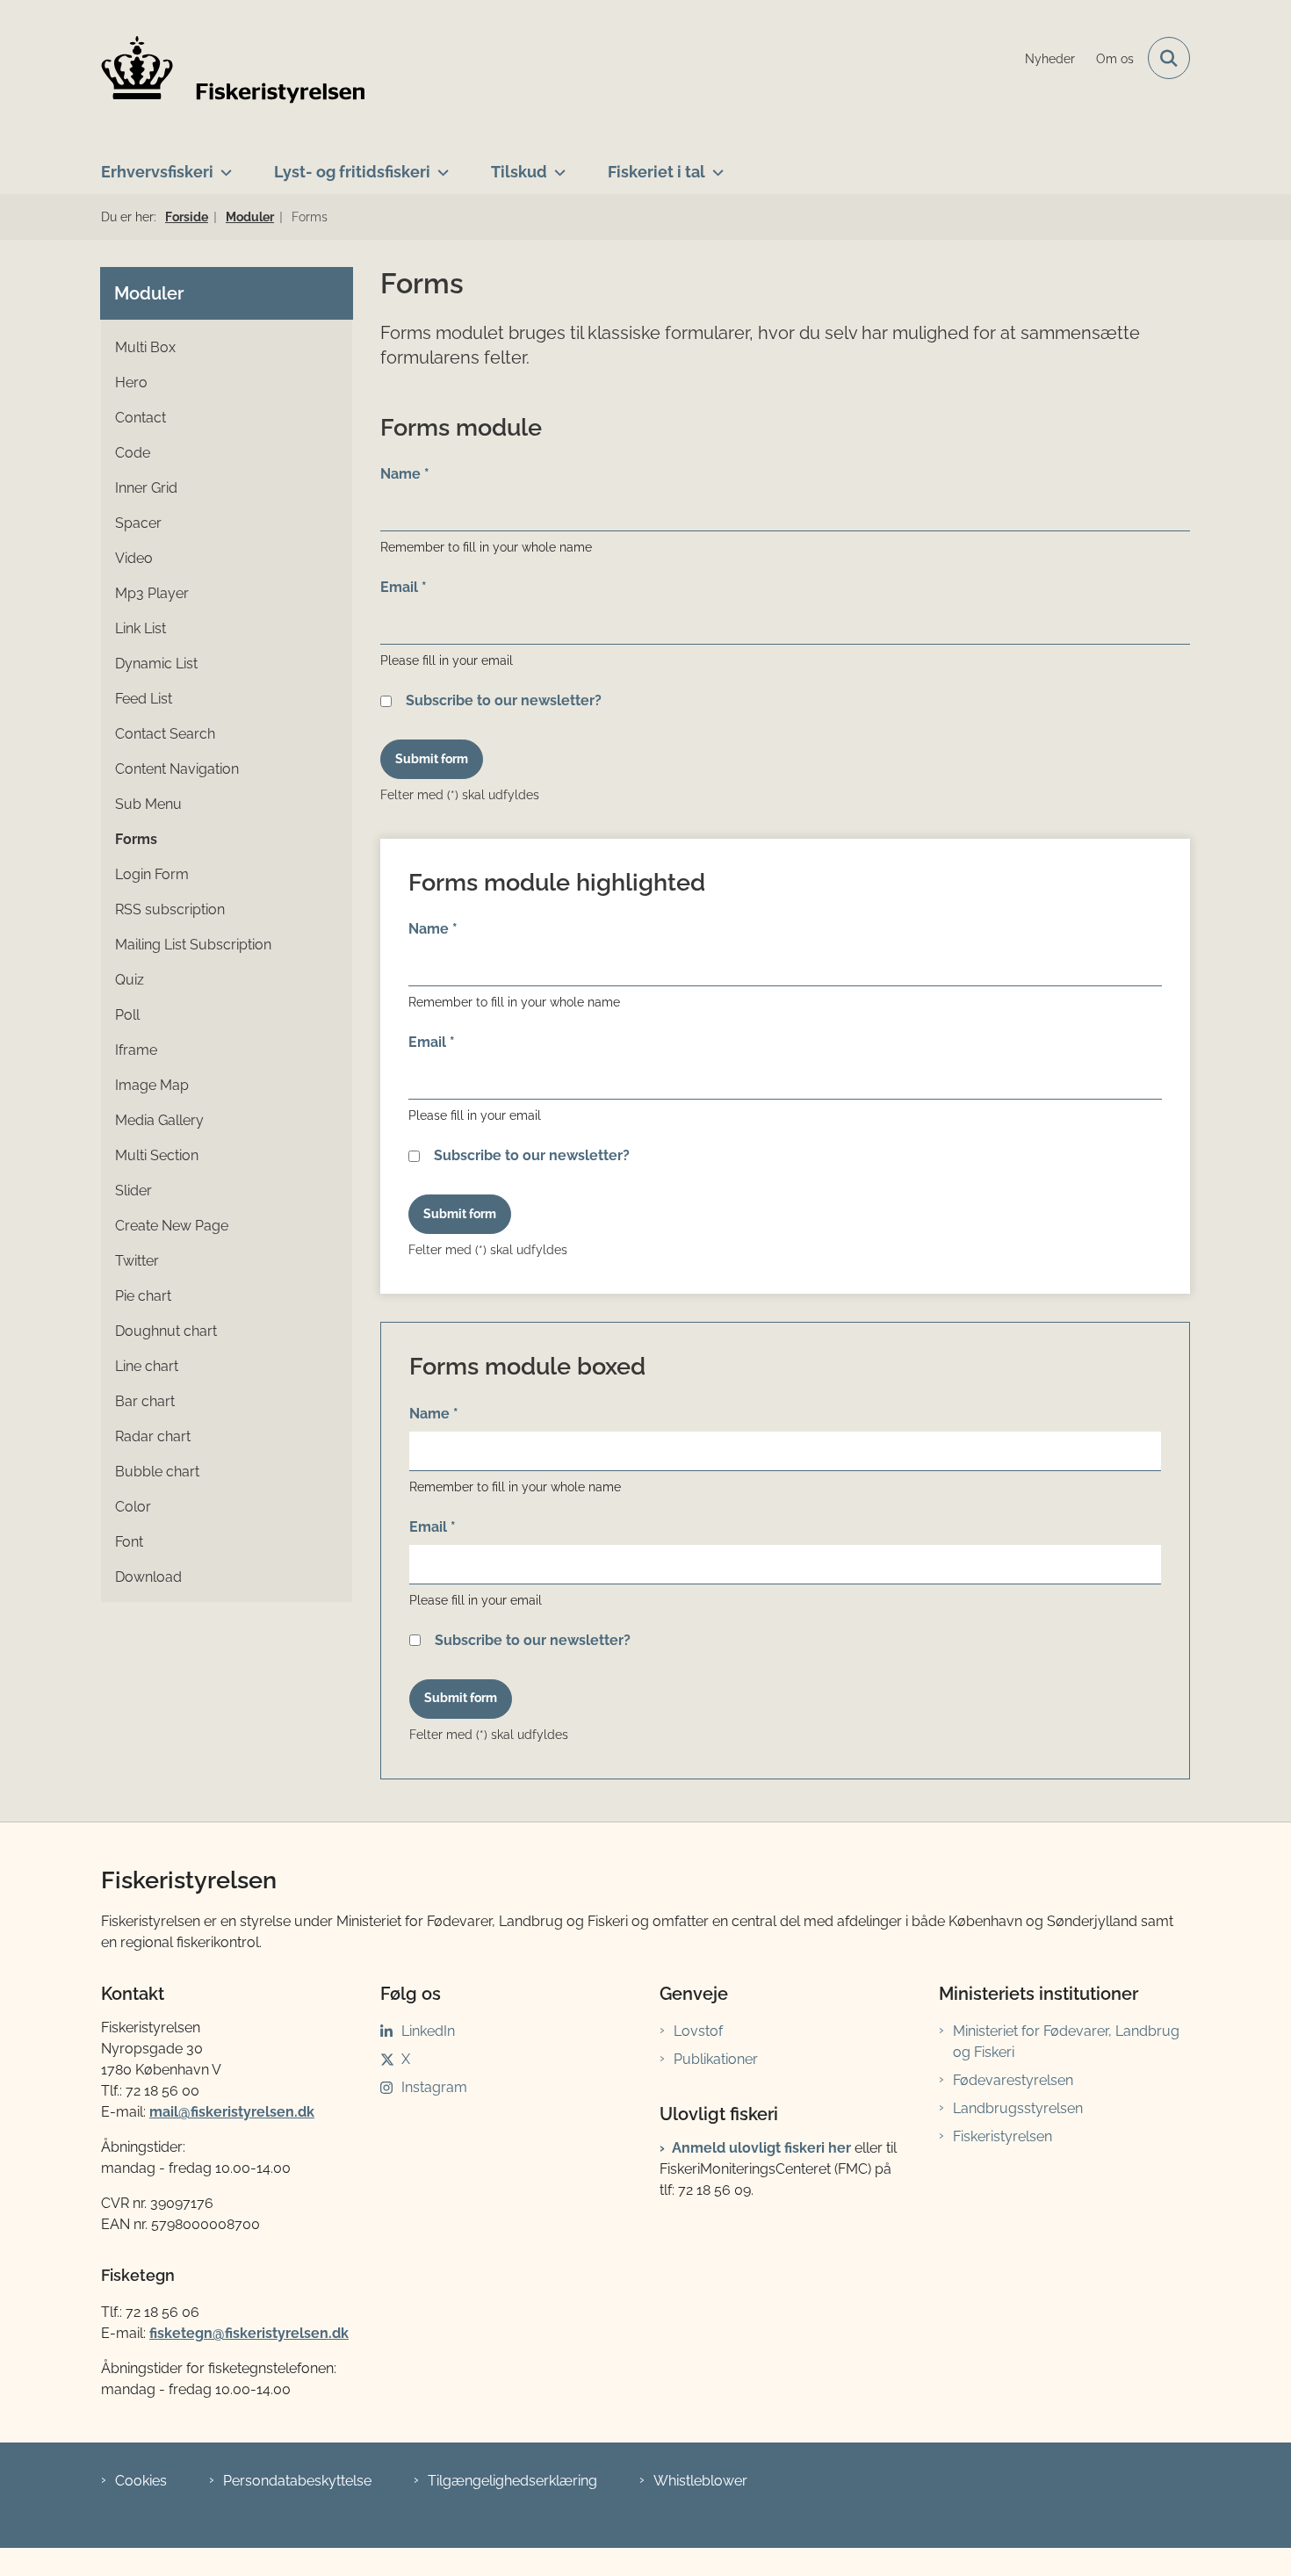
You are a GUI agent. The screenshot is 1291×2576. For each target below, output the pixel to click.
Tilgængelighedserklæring (512, 2481)
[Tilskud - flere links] (556, 165)
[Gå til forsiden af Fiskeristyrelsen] (233, 69)
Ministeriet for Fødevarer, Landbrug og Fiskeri (1066, 2042)
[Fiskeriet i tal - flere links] (714, 165)
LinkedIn (428, 2031)
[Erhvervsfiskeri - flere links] (223, 165)
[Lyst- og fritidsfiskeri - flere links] (440, 165)
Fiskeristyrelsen (1003, 2136)
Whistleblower (700, 2481)
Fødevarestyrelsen (1013, 2080)
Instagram (434, 2087)
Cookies (141, 2481)
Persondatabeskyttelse (297, 2481)
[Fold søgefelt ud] (1169, 58)
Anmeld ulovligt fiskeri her (761, 2148)
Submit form (432, 759)
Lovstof (698, 2031)
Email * (404, 587)
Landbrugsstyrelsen (1018, 2108)
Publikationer (716, 2059)
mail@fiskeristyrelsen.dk (232, 2112)
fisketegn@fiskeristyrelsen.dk (249, 2333)
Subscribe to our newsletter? (504, 700)
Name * (405, 474)
